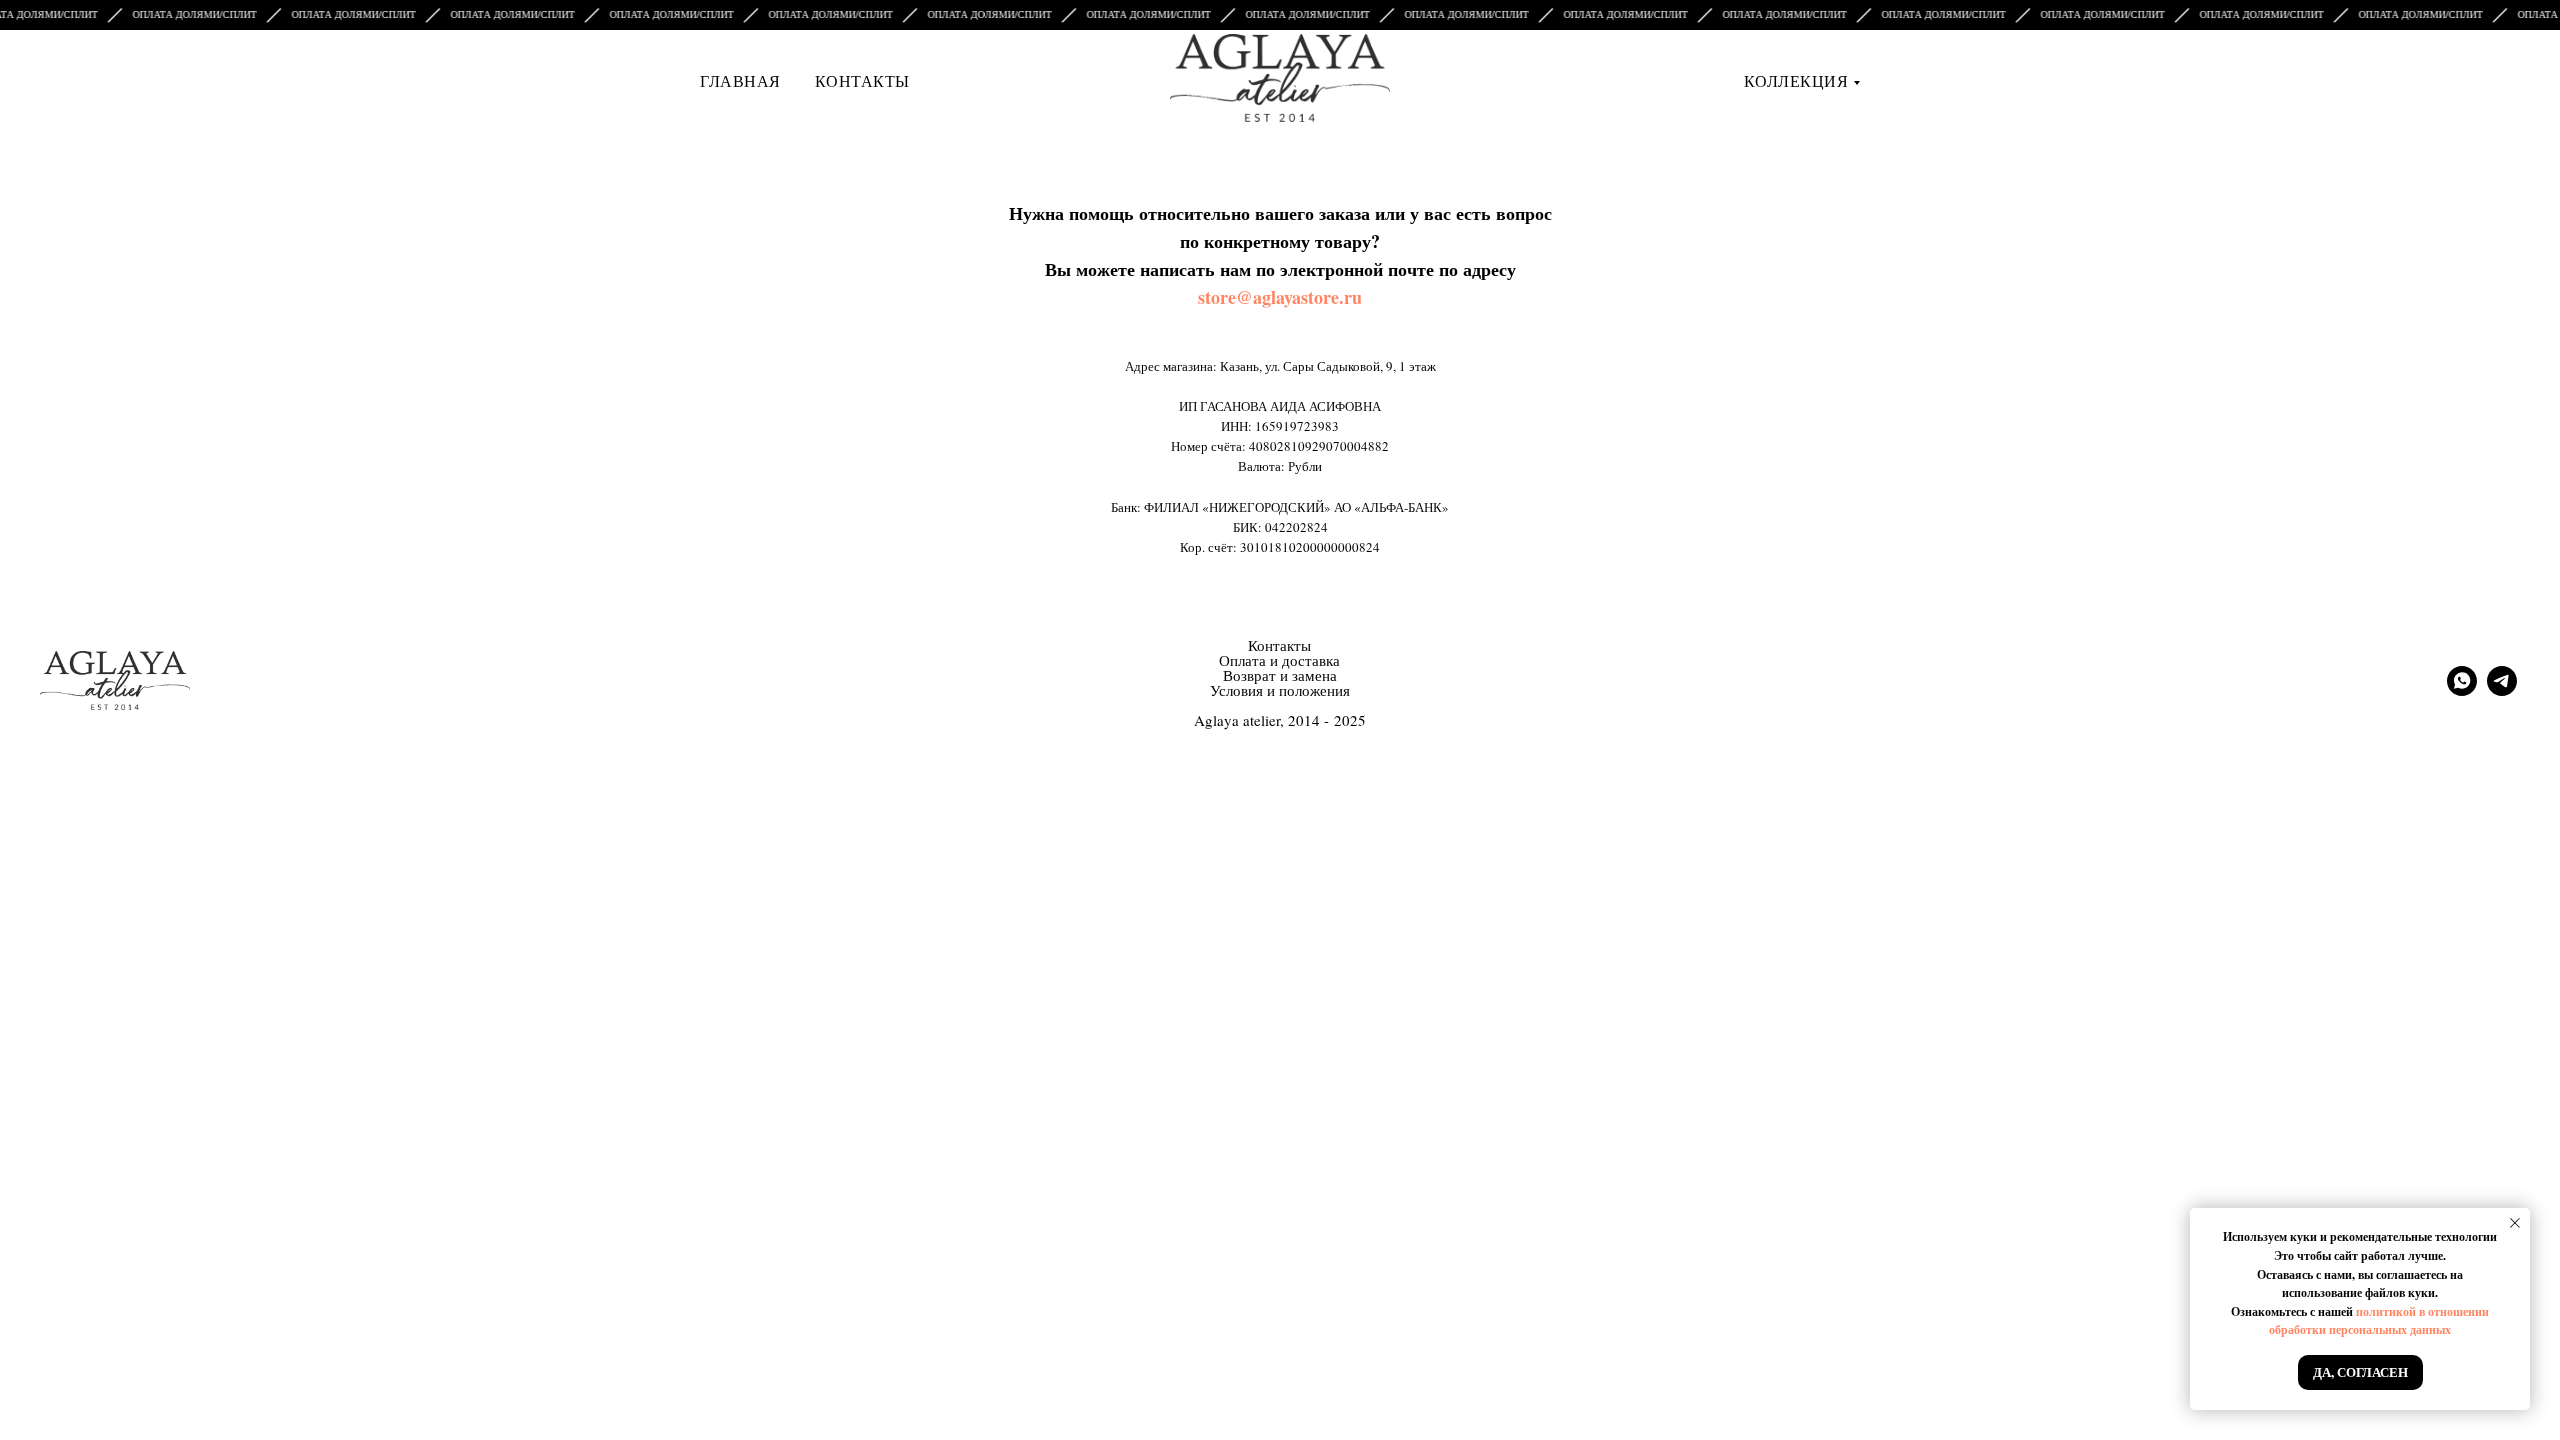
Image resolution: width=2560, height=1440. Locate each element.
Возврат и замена (1280, 675)
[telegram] (2502, 690)
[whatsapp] (2462, 690)
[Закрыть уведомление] (2515, 1223)
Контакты (862, 80)
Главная (740, 80)
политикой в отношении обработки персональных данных (2379, 1321)
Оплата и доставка (1279, 660)
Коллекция (1796, 80)
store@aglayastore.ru (1280, 297)
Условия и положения (1280, 690)
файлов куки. (2401, 1292)
